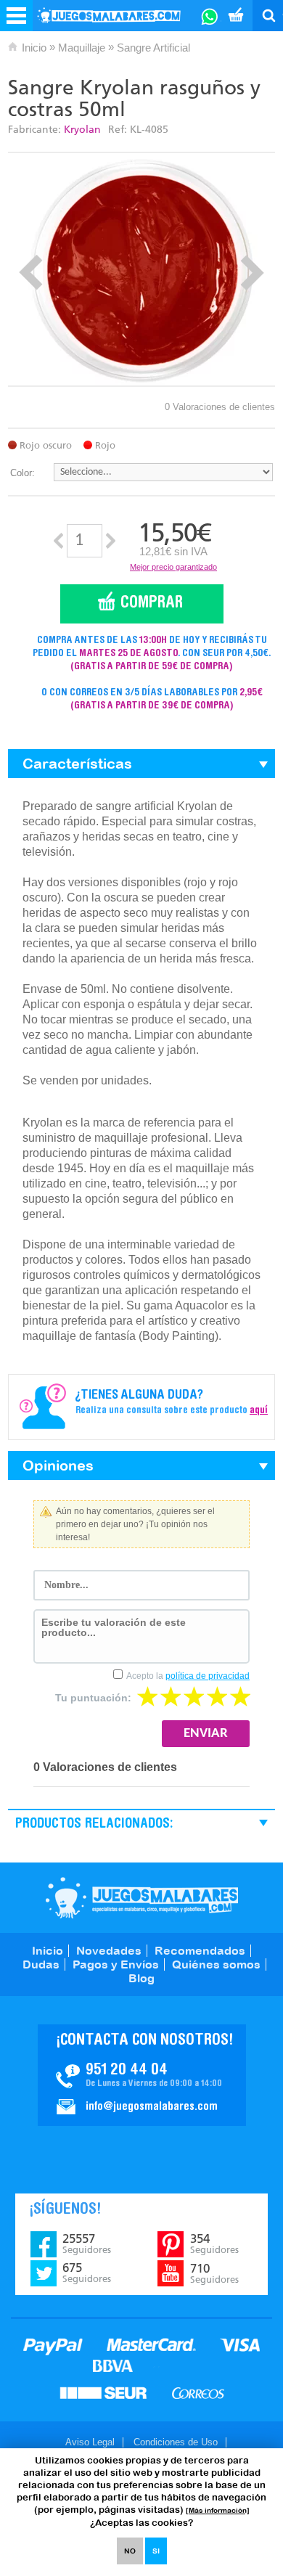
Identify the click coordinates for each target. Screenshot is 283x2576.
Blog (141, 1978)
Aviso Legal (90, 2442)
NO (130, 2551)
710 (214, 2273)
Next (252, 273)
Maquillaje (82, 48)
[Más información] (218, 2510)
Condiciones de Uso (176, 2442)
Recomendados (200, 1950)
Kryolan (82, 130)
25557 (87, 2244)
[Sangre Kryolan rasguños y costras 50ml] (141, 269)
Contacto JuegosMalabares (142, 2075)
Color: (22, 473)
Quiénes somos (216, 1964)
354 (214, 2244)
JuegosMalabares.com (142, 1898)
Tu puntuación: (93, 1698)
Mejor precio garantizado (173, 567)
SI (156, 2551)
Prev (31, 273)
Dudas (41, 1964)
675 (87, 2273)
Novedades (109, 1950)
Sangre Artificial (153, 48)
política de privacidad (208, 1676)
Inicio (34, 48)
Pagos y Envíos (116, 1964)
